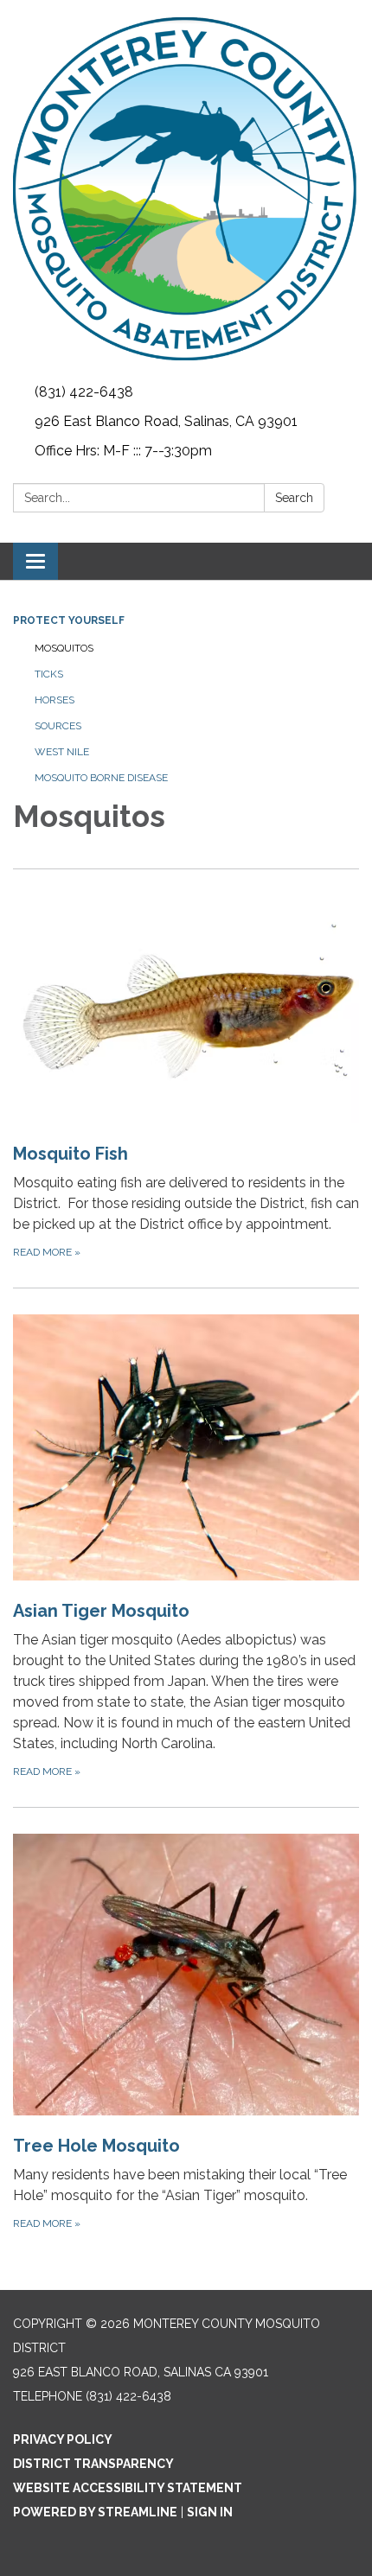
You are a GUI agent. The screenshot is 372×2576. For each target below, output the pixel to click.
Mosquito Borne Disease (101, 778)
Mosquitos (64, 648)
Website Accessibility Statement (128, 2488)
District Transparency (93, 2464)
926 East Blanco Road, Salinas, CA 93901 (166, 421)
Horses (55, 700)
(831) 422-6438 (84, 392)
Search (294, 498)
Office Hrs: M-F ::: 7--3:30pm (123, 451)
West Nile (62, 752)
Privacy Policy (63, 2439)
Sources (58, 726)
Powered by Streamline (95, 2512)
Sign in (210, 2512)
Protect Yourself (69, 620)
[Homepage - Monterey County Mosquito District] (186, 189)
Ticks (49, 674)
